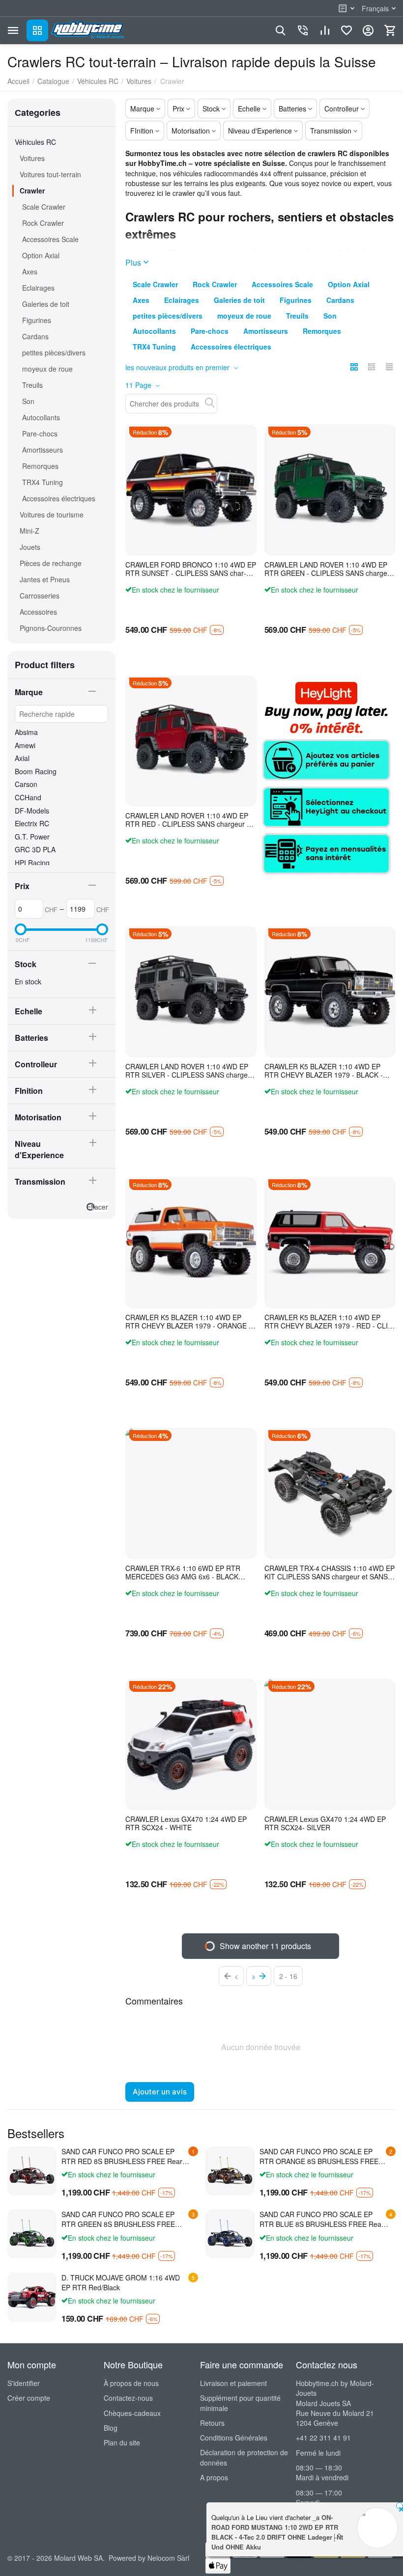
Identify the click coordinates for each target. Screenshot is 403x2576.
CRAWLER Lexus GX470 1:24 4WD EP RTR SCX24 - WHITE (186, 1823)
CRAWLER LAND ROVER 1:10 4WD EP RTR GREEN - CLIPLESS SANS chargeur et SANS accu (329, 569)
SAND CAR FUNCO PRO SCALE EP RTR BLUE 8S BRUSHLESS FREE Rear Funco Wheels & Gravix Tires (322, 2219)
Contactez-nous (128, 2398)
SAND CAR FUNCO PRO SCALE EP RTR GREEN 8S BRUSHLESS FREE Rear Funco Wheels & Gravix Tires (118, 2219)
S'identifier (24, 2383)
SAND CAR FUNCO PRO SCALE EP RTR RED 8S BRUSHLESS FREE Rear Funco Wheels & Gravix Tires (122, 2156)
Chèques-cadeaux (132, 2413)
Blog (111, 2428)
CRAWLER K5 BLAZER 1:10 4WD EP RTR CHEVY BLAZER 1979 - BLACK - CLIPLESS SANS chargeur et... (324, 1071)
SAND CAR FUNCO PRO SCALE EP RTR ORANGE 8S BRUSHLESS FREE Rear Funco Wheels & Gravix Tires (319, 2156)
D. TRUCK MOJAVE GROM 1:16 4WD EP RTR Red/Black (121, 2282)
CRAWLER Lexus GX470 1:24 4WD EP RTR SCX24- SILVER (325, 1823)
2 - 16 (288, 1976)
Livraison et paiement (233, 2383)
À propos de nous (131, 2383)
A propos (214, 2477)
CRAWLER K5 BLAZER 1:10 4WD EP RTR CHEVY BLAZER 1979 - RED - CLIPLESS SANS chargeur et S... (327, 1322)
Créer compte (29, 2398)
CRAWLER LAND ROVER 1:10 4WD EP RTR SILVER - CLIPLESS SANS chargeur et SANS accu (190, 1071)
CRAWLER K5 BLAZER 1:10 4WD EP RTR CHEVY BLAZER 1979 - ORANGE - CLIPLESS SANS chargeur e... (188, 1322)
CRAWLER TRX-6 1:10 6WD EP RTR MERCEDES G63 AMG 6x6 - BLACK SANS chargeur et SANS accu (183, 1573)
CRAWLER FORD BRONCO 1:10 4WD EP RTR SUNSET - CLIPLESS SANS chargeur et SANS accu (191, 569)
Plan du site (122, 2442)
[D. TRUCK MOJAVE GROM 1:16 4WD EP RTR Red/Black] (32, 2297)
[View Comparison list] (325, 30)
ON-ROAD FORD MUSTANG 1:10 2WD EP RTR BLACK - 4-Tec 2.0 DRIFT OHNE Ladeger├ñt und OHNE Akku (277, 2532)
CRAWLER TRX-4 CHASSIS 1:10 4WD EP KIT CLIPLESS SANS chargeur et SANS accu (330, 1573)
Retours (212, 2423)
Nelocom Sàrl (168, 2558)
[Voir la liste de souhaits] (346, 30)
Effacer (97, 1207)
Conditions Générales (234, 2438)
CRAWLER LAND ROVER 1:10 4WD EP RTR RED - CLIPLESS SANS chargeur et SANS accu (189, 820)
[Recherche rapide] (210, 403)
